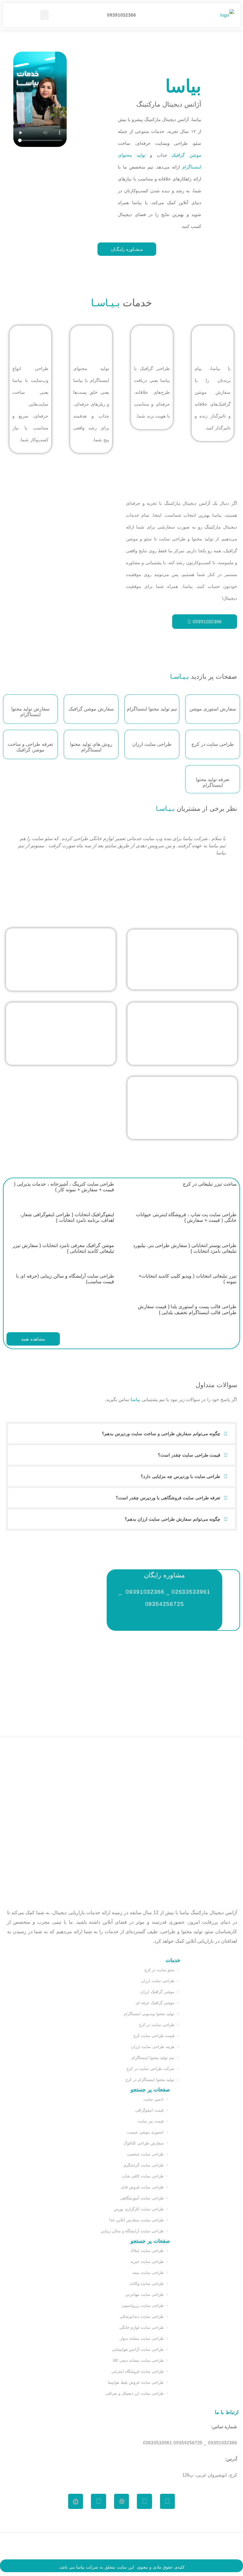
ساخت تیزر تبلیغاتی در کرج (210, 1184)
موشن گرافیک (186, 155)
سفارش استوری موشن (213, 709)
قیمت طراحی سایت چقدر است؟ (189, 1455)
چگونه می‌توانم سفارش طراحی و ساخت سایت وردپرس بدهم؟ (161, 1434)
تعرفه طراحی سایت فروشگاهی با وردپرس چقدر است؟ (168, 1498)
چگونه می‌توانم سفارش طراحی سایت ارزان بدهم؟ (172, 1519)
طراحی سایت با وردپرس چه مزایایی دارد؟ (180, 1476)
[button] (45, 15)
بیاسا (80, 2567)
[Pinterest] (168, 2501)
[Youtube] (99, 2501)
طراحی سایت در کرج (213, 744)
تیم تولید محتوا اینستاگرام (152, 709)
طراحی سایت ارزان (152, 744)
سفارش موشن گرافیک (91, 709)
